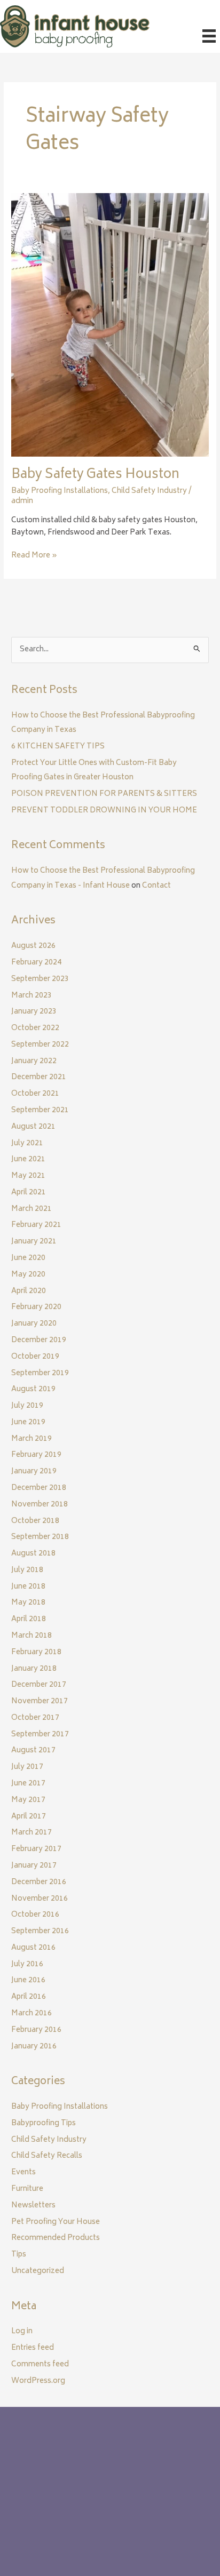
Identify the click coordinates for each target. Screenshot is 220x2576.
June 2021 (28, 1160)
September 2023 (40, 979)
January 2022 (34, 1062)
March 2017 (32, 1833)
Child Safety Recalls (47, 2156)
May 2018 (28, 1603)
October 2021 (35, 1094)
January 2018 (34, 1669)
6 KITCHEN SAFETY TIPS (58, 747)
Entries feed (33, 2348)
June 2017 (28, 1784)
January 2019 (34, 1472)
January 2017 (34, 1866)
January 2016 (34, 2047)
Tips (19, 2255)
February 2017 (36, 1849)
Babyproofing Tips (44, 2124)
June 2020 (28, 1258)
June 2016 (28, 1981)
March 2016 (32, 2014)
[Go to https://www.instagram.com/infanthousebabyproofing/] (43, 2523)
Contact (156, 886)
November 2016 (40, 1899)
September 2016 (40, 1932)
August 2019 (33, 1390)
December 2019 (39, 1341)
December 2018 (39, 1488)
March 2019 (32, 1439)
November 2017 (40, 1702)
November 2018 (40, 1505)
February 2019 (36, 1455)
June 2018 (28, 1587)
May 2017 (28, 1800)
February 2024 (36, 963)
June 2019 (28, 1423)
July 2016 (27, 1965)
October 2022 (35, 1028)
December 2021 (39, 1078)
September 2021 (40, 1111)
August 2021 (33, 1127)
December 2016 (39, 1883)
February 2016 (36, 2030)
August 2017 (33, 1751)
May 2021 (28, 1176)
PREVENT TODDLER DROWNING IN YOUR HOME (104, 811)
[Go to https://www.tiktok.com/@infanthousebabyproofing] (65, 2523)
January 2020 (34, 1324)
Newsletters (33, 2206)
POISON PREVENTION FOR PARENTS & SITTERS (104, 794)
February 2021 (36, 1225)
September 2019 (40, 1374)
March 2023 (32, 996)
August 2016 (33, 1948)
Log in (22, 2332)
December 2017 (39, 1685)
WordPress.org (38, 2381)
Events (23, 2173)
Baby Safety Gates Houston (95, 475)
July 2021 (27, 1144)
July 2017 (27, 1767)
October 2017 (35, 1718)
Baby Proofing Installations (60, 491)
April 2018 (29, 1620)
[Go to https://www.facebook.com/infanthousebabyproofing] (22, 2523)
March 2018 (32, 1636)
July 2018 (27, 1570)
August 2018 (33, 1554)
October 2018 (35, 1521)
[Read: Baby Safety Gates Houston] (110, 325)
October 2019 (35, 1357)
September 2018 (40, 1537)
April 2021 (29, 1193)
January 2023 (34, 1012)
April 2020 (29, 1291)
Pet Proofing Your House (56, 2222)
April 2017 (29, 1817)
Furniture (27, 2189)
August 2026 (33, 946)
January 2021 (34, 1242)
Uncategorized (38, 2271)
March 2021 (32, 1209)
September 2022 (40, 1045)
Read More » (34, 556)
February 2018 (36, 1653)
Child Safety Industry (149, 491)
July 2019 (27, 1406)
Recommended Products (56, 2238)
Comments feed (40, 2365)
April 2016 (29, 1997)
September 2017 (40, 1735)
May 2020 (28, 1275)
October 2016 (35, 1915)
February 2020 (36, 1307)
